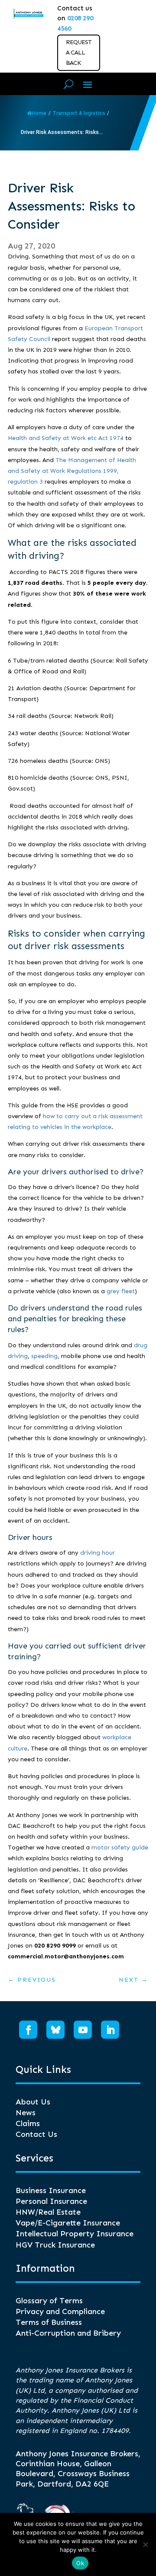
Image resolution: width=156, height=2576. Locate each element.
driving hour (97, 1553)
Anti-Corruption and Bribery (68, 2333)
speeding (44, 1356)
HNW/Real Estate (48, 2212)
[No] (145, 2544)
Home (39, 113)
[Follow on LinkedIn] (110, 2030)
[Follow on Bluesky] (55, 2030)
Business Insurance (51, 2190)
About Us (33, 2102)
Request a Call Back (79, 53)
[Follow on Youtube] (83, 2030)
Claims (28, 2123)
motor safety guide (120, 1848)
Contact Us (36, 2134)
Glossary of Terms (49, 2301)
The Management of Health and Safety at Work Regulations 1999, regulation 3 (72, 471)
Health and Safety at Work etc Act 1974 (66, 438)
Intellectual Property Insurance (75, 2234)
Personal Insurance (51, 2201)
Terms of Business (49, 2322)
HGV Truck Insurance (55, 2245)
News (26, 2113)
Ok (80, 2563)
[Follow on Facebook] (28, 2030)
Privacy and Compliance (60, 2311)
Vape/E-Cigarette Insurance (68, 2223)
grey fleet (121, 1291)
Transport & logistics (79, 113)
